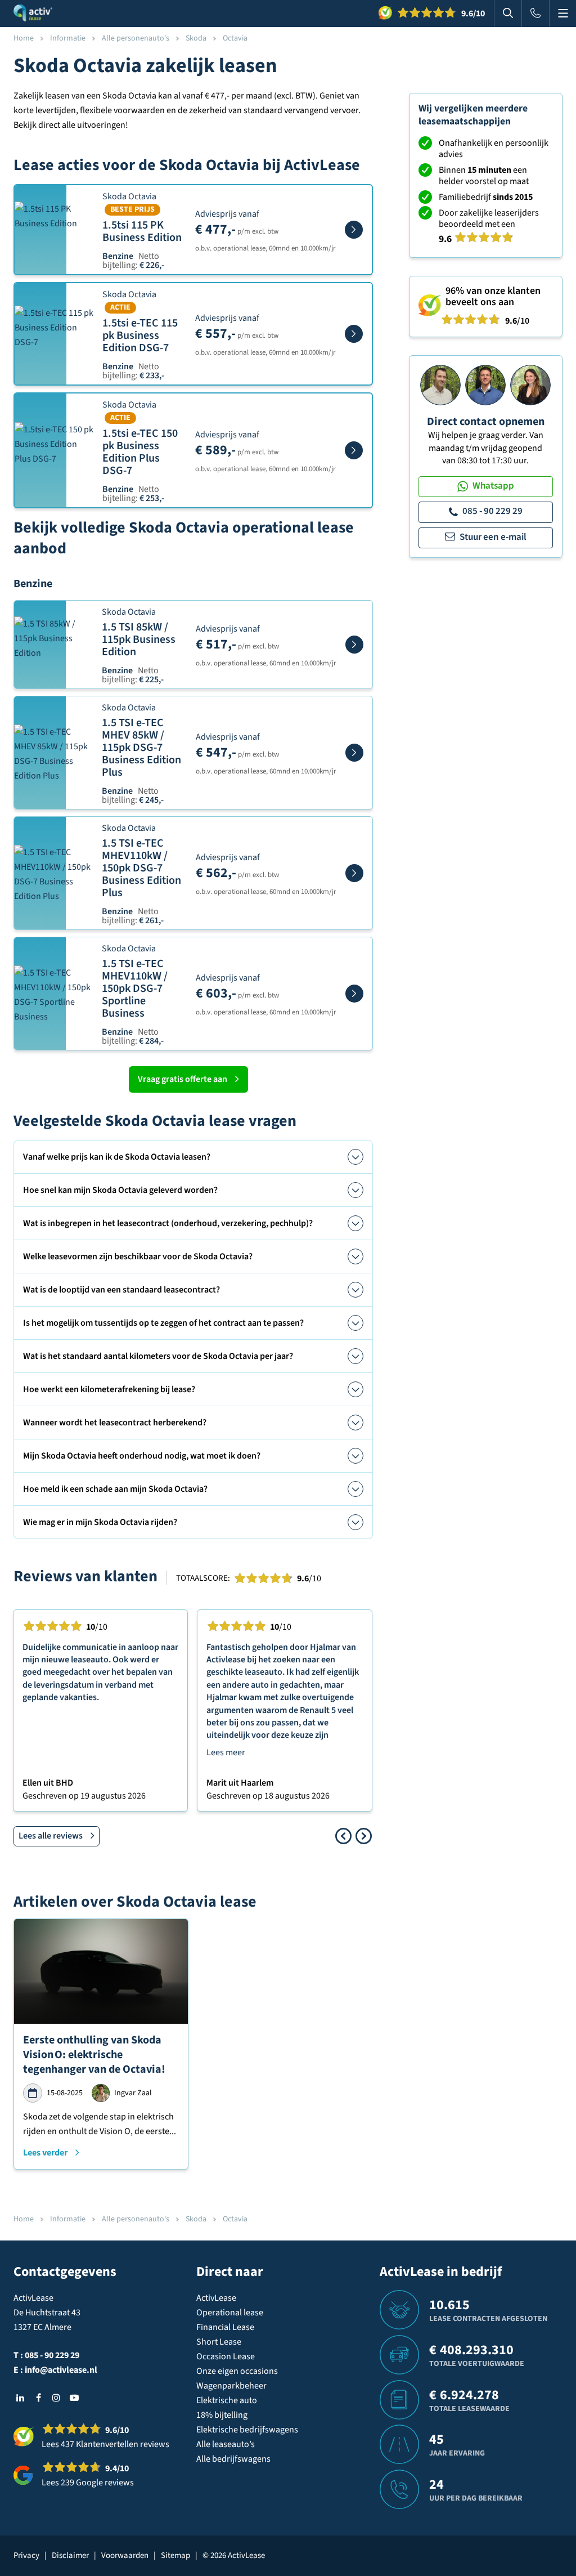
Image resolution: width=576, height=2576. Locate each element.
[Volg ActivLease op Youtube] (74, 2398)
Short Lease (219, 2342)
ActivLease (216, 2298)
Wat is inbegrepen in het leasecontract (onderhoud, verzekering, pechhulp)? (168, 1223)
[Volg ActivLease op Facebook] (38, 2398)
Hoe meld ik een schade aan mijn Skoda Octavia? (115, 1489)
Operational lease (230, 2313)
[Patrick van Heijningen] (440, 384)
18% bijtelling (222, 2415)
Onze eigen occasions (237, 2371)
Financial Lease (225, 2327)
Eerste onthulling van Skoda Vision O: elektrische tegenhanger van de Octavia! (94, 2055)
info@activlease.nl (61, 2370)
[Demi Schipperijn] (530, 384)
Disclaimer (70, 2555)
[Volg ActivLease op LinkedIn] (20, 2398)
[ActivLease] (33, 14)
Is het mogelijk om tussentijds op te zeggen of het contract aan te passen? (163, 1323)
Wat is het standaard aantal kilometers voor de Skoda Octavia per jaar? (158, 1356)
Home (24, 38)
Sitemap (175, 2555)
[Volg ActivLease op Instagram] (56, 2398)
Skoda (196, 38)
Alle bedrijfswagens (233, 2459)
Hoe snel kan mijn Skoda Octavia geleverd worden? (120, 1190)
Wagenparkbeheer (231, 2386)
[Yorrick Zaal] (485, 384)
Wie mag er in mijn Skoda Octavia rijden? (100, 1522)
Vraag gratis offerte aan (183, 1079)
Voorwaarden (125, 2555)
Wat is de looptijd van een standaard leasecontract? (121, 1290)
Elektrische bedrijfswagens (247, 2430)
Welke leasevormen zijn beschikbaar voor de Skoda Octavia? (138, 1256)
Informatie (68, 38)
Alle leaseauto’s (226, 2444)
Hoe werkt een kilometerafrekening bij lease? (109, 1389)
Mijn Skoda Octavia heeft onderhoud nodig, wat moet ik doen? (142, 1456)
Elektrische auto (227, 2400)
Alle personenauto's (136, 38)
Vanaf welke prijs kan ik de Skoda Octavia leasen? (117, 1157)
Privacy (26, 2555)
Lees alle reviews (51, 1836)
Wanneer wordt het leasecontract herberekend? (115, 1423)
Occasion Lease (226, 2356)
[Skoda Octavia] (354, 230)
